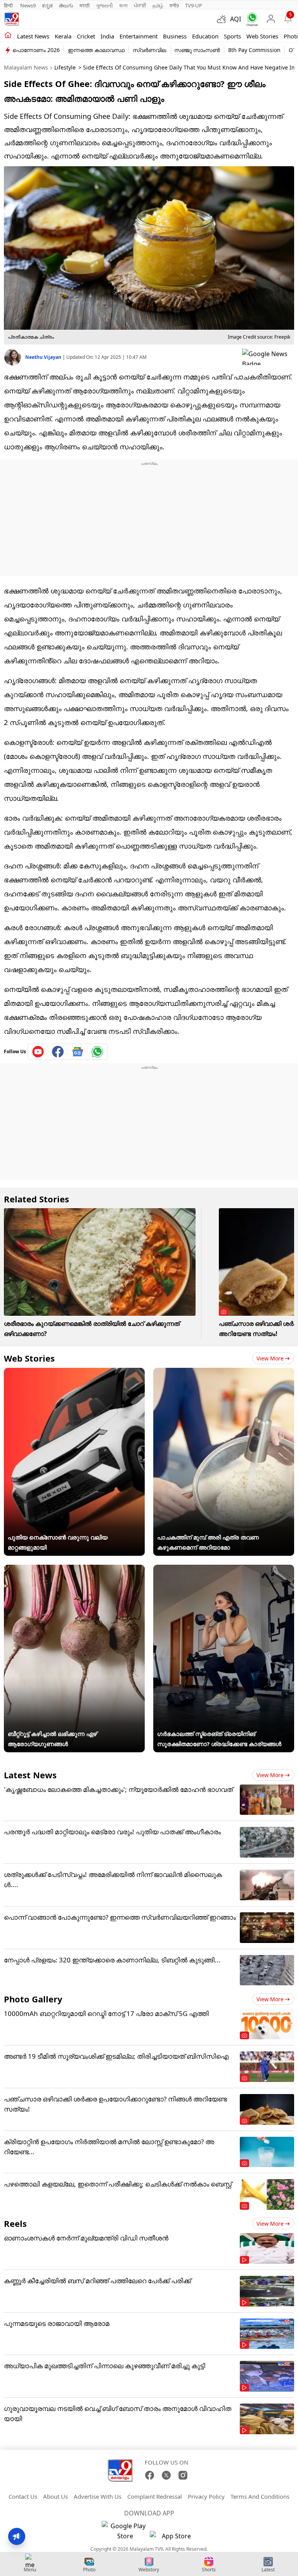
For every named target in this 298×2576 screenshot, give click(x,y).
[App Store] (173, 2538)
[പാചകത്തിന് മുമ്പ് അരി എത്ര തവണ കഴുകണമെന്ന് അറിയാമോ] (224, 1373)
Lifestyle (65, 67)
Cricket (86, 36)
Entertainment (139, 36)
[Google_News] (78, 1052)
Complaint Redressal (155, 2496)
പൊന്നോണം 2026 (36, 50)
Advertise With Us (98, 2496)
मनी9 (174, 5)
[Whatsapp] (250, 19)
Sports (232, 36)
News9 (28, 5)
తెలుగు (66, 5)
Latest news (33, 36)
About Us (55, 2496)
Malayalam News (26, 67)
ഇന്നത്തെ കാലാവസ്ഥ (96, 50)
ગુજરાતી (104, 5)
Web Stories (262, 36)
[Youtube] (38, 1052)
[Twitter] (166, 2475)
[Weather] (223, 19)
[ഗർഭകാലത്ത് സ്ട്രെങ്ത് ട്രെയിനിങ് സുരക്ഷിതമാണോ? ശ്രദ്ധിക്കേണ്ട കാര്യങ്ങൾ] (224, 1570)
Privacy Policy (206, 2496)
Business (175, 36)
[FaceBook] (150, 2475)
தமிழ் (158, 5)
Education (205, 36)
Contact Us (23, 2496)
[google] (268, 357)
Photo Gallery (33, 1999)
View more (270, 1358)
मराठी (85, 5)
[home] (8, 36)
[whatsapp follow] (97, 1052)
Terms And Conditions (260, 2496)
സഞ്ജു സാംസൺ (197, 50)
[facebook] (58, 1052)
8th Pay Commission (254, 50)
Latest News (30, 1775)
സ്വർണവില (149, 50)
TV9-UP (194, 5)
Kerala (63, 36)
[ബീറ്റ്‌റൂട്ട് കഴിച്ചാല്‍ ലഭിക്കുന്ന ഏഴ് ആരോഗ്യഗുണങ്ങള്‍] (74, 1570)
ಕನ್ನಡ (47, 5)
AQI (236, 19)
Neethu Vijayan (44, 357)
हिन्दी (9, 5)
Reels (15, 2223)
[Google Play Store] (125, 2531)
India (107, 36)
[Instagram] (183, 2475)
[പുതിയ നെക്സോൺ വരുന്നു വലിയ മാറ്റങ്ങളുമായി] (74, 1373)
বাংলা (123, 5)
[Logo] (12, 19)
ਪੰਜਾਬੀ (140, 5)
